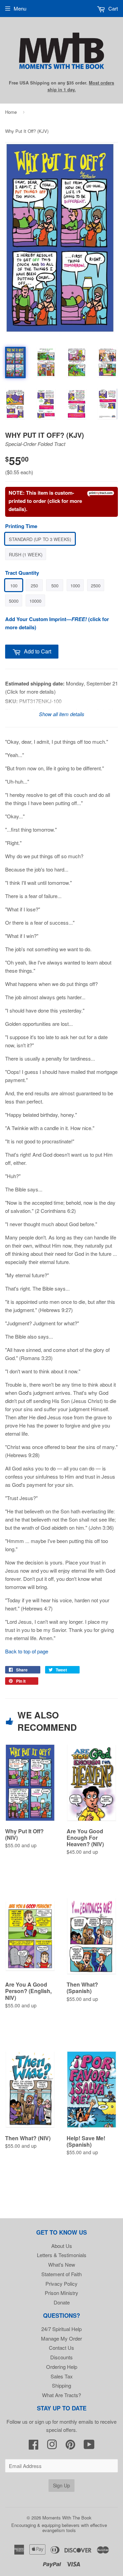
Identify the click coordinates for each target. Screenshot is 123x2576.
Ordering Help (62, 2367)
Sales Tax (62, 2376)
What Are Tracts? (61, 2395)
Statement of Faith (61, 2274)
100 (14, 585)
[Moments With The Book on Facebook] (33, 2446)
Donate (62, 2302)
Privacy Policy (61, 2284)
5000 (14, 601)
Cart (112, 8)
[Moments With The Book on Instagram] (52, 2446)
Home (11, 112)
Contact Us (61, 2348)
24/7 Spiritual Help (61, 2329)
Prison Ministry (61, 2293)
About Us (62, 2246)
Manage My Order (61, 2338)
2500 (96, 585)
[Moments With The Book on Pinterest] (70, 2446)
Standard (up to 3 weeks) (40, 539)
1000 (75, 585)
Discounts (61, 2357)
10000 (35, 601)
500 (55, 585)
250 (34, 585)
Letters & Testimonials (62, 2255)
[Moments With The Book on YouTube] (89, 2446)
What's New (62, 2264)
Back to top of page (27, 1651)
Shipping (61, 2385)
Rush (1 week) (26, 554)
